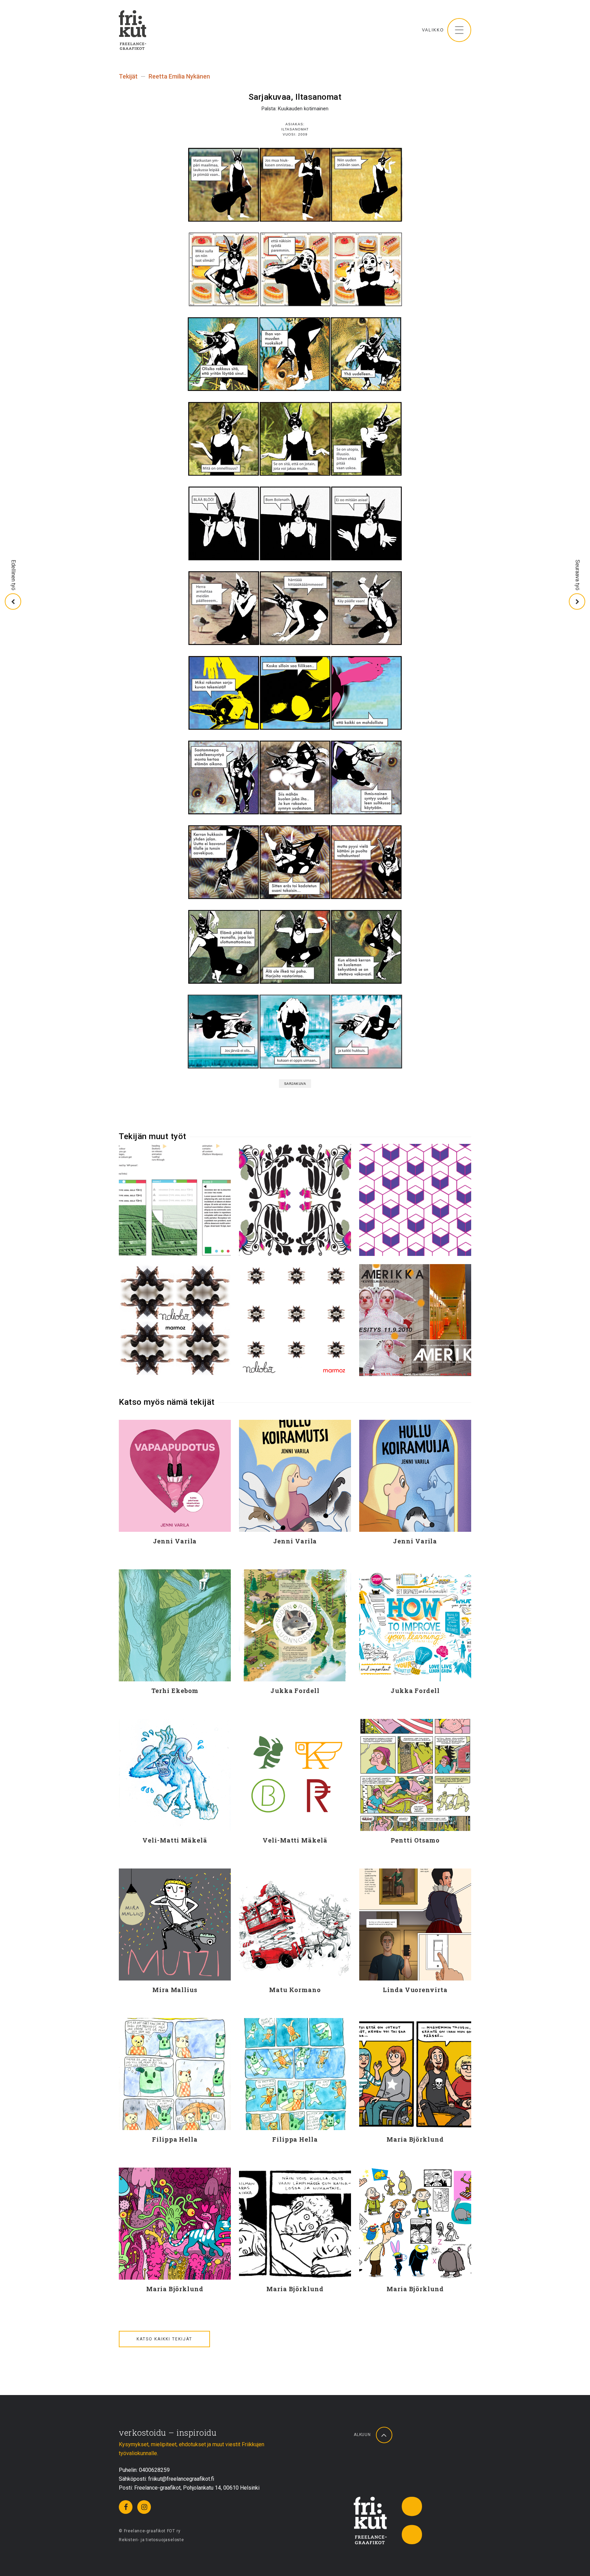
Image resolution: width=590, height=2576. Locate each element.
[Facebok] (126, 2507)
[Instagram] (144, 2507)
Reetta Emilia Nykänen (179, 76)
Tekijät (128, 76)
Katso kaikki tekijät (164, 2339)
